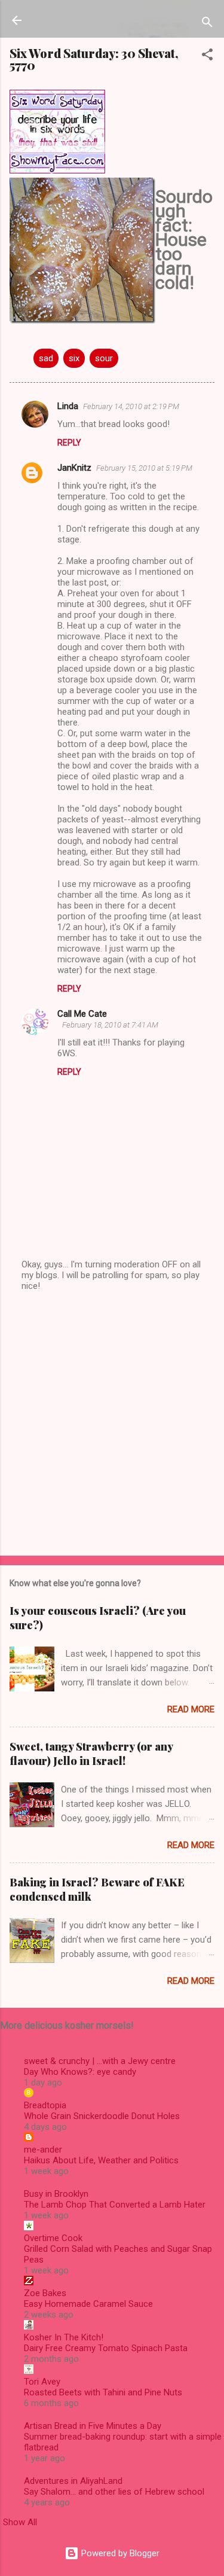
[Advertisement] (112, 1424)
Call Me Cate (82, 1014)
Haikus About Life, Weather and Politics (101, 2160)
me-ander (43, 2150)
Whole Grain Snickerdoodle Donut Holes (102, 2116)
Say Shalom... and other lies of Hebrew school (114, 2492)
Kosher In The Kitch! (64, 2337)
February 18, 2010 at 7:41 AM (110, 1025)
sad (46, 358)
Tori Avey (42, 2382)
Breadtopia (45, 2105)
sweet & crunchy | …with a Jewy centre (100, 2061)
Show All (20, 2522)
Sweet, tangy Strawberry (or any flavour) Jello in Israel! (91, 1754)
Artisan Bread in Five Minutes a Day (93, 2426)
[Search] (207, 24)
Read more (191, 1709)
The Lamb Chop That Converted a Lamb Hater (115, 2205)
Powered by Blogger (119, 2553)
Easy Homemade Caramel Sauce (88, 2304)
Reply (69, 443)
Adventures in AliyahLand (73, 2481)
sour (104, 358)
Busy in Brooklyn (56, 2194)
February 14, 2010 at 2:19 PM (131, 406)
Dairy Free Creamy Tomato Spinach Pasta (106, 2348)
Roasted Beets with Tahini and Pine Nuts (103, 2392)
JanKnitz (74, 468)
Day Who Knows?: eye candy (80, 2072)
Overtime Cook (53, 2238)
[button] (207, 57)
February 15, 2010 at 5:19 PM (144, 468)
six (74, 358)
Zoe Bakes (45, 2293)
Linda (68, 406)
